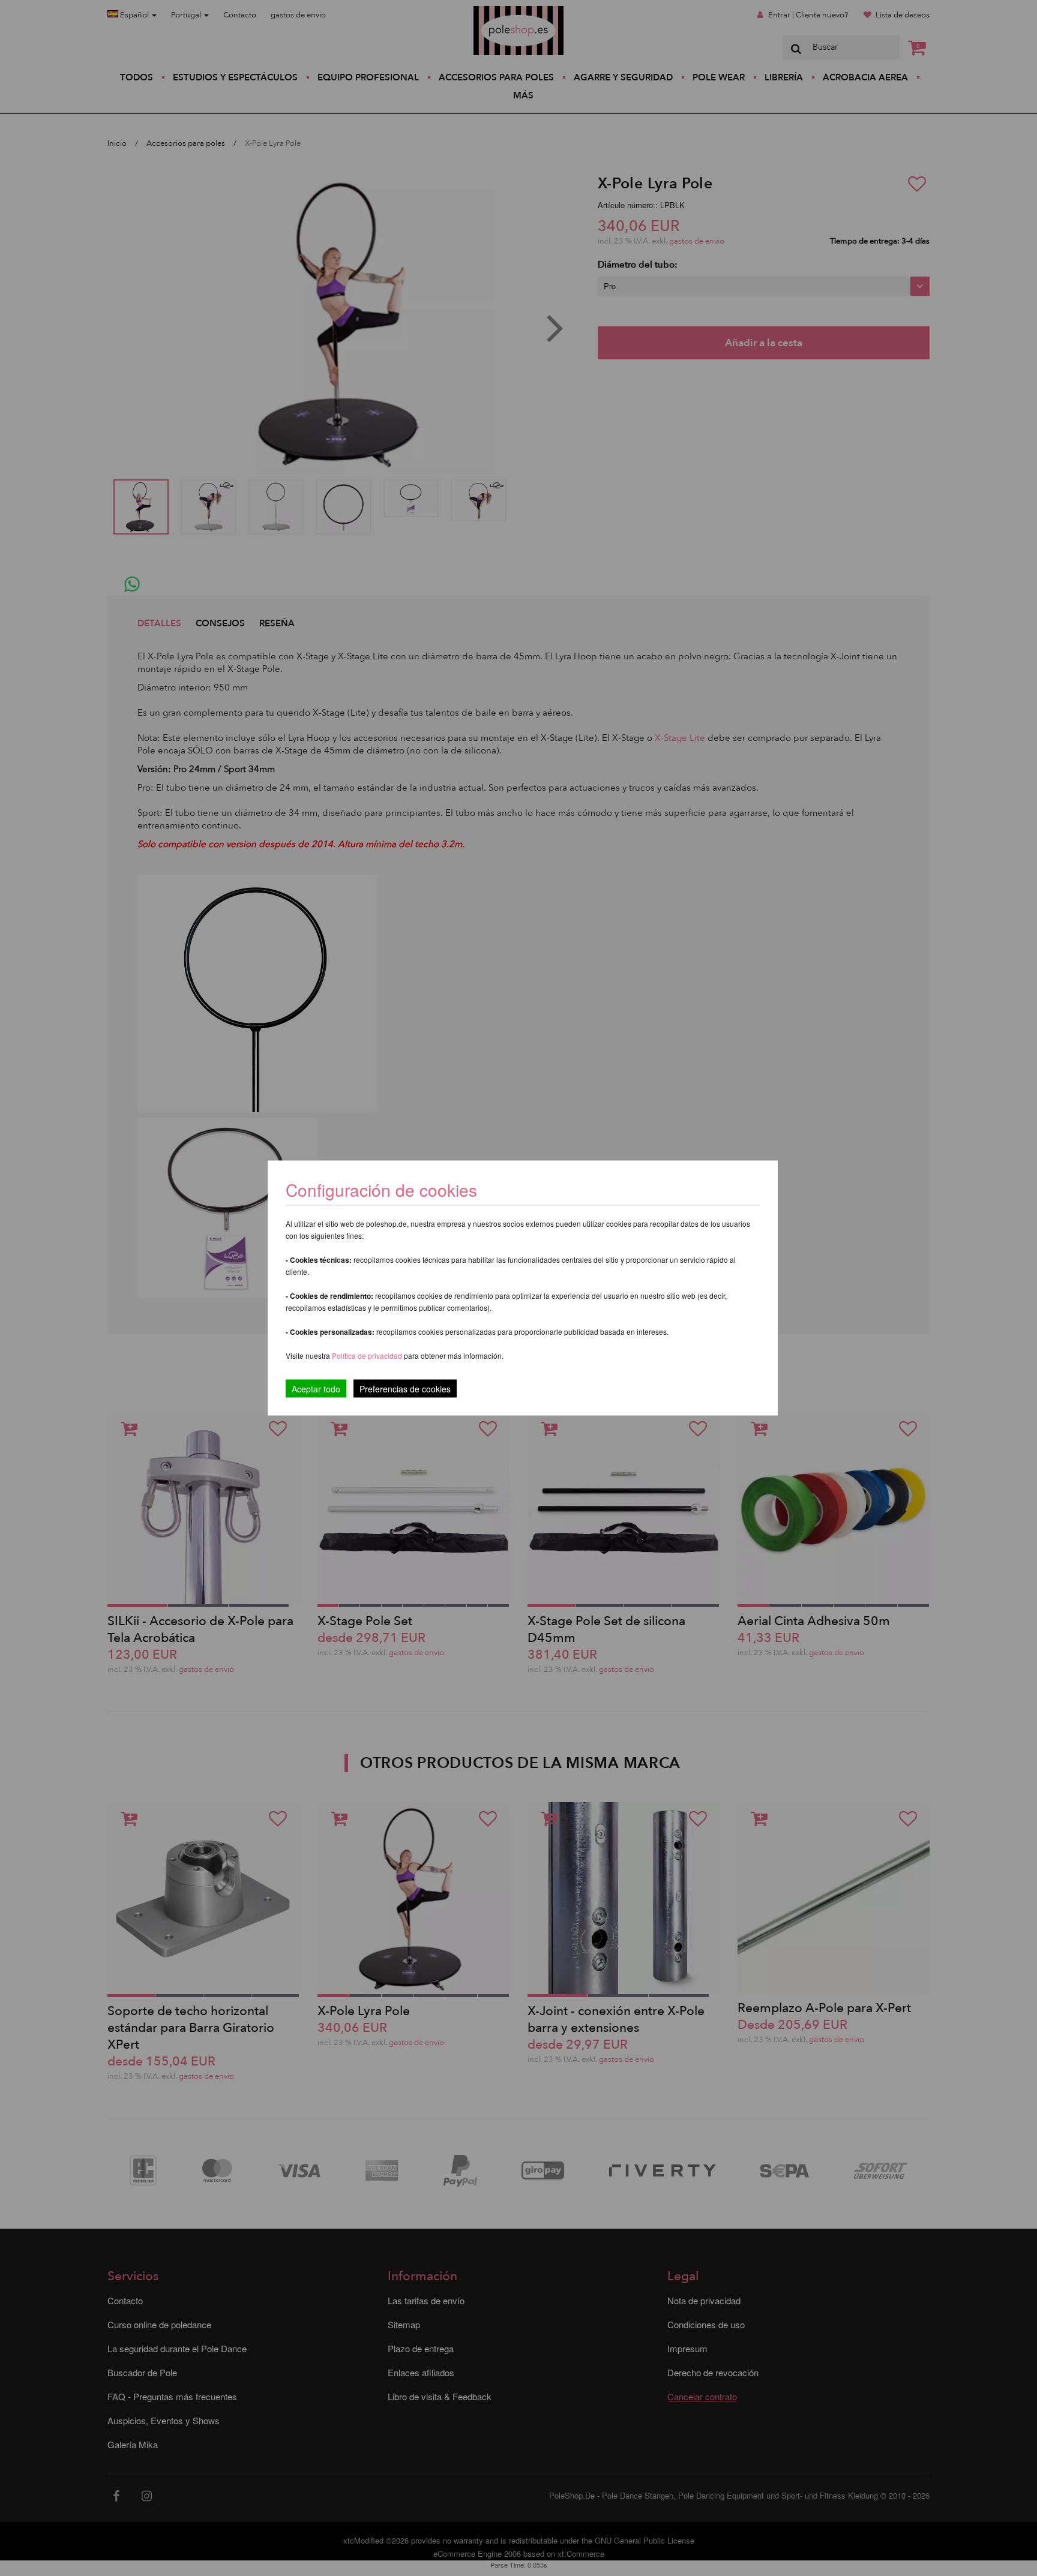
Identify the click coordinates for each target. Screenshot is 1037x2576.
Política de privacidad (368, 1355)
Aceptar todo (316, 1389)
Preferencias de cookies (405, 1389)
